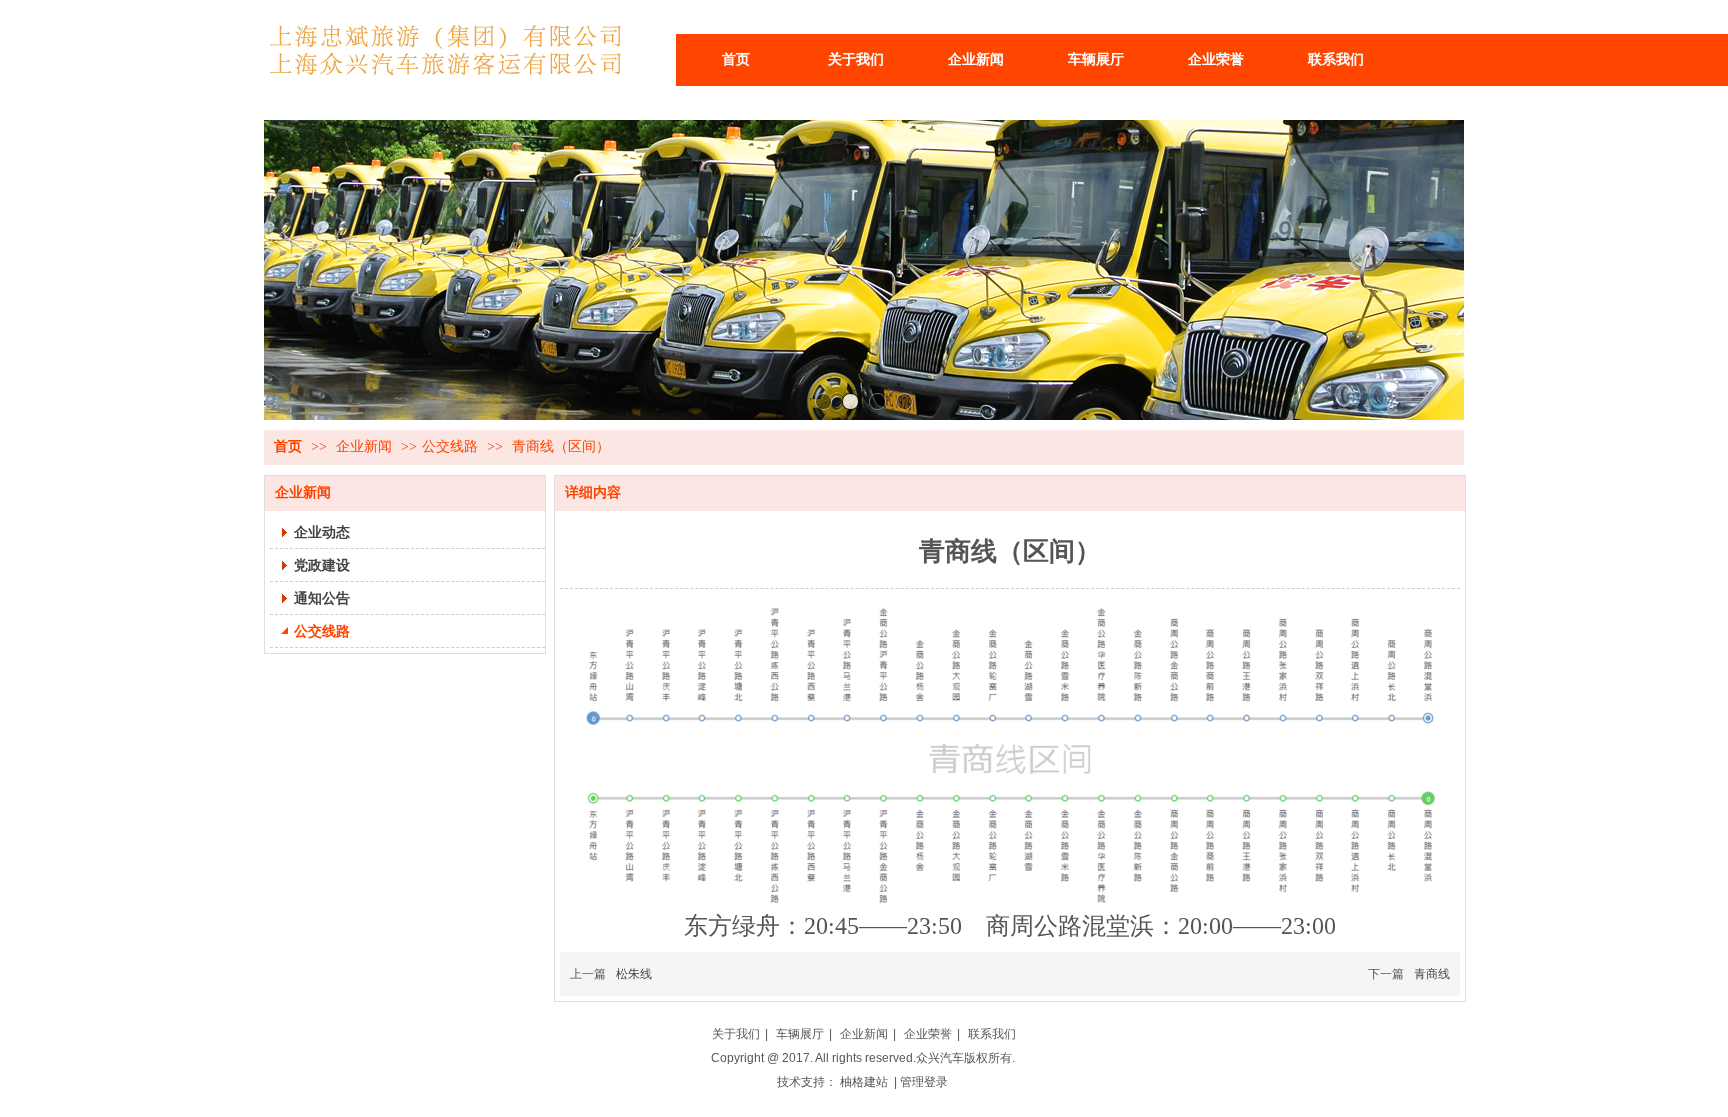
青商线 (1432, 974)
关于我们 (736, 1034)
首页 (288, 446)
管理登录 (925, 1082)
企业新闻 (366, 446)
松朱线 (634, 974)
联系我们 (992, 1034)
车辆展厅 (800, 1034)
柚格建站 (865, 1082)
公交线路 (450, 446)
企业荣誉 (928, 1034)
